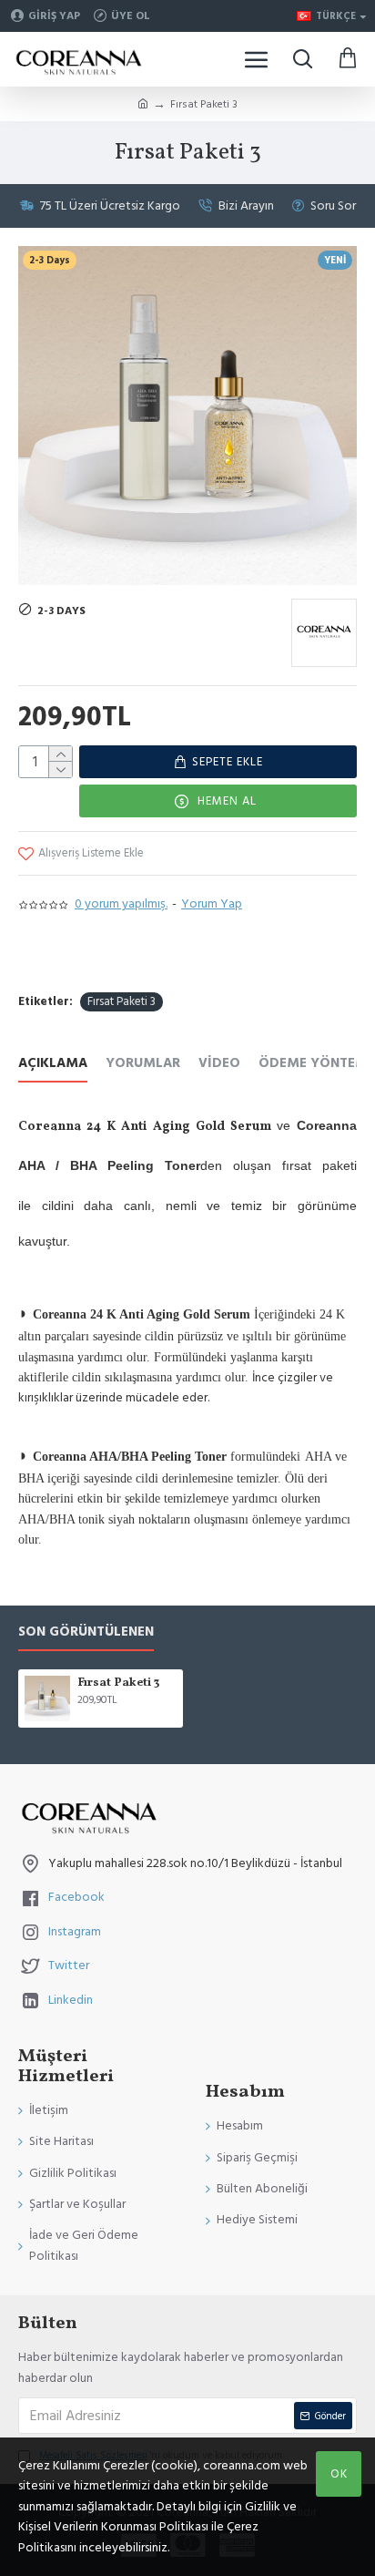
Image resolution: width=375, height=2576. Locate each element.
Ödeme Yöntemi (315, 1064)
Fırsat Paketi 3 (122, 1001)
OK (339, 2474)
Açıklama (53, 1064)
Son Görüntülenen (86, 1632)
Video (219, 1064)
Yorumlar (143, 1064)
